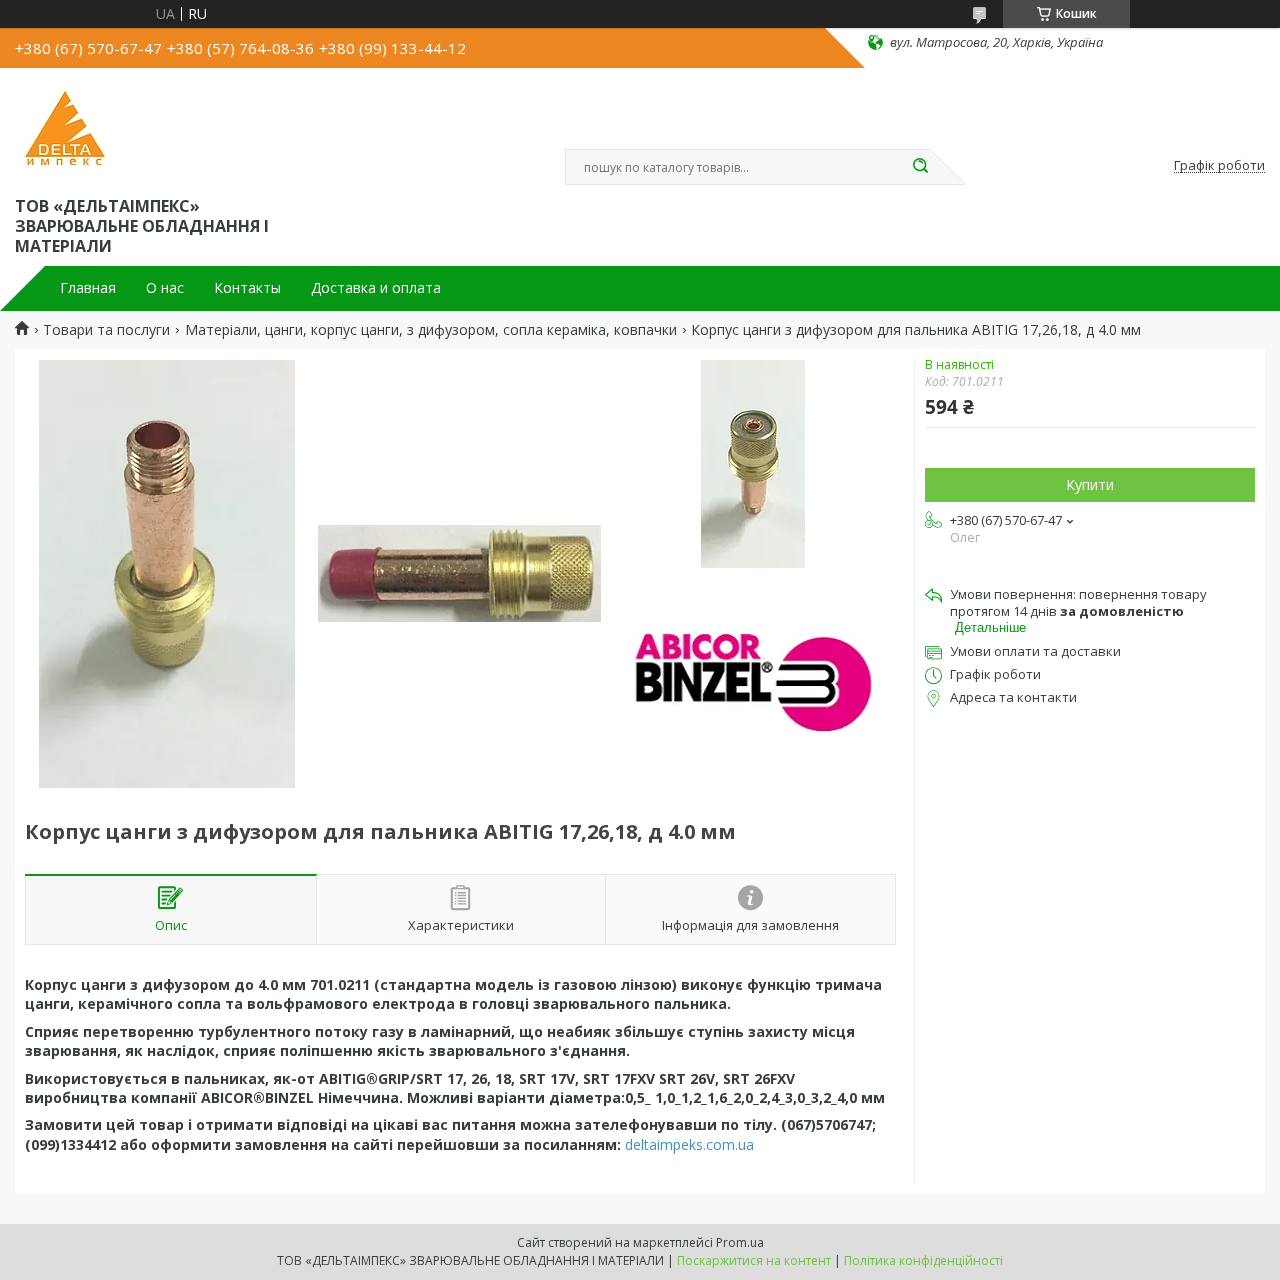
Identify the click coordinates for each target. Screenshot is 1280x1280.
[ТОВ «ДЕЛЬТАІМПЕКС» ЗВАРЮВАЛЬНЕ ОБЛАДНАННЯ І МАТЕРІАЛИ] (65, 128)
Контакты (247, 288)
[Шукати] (920, 167)
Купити (1090, 484)
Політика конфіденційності (923, 1260)
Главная (88, 288)
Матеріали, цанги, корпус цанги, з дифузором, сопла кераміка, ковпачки (431, 330)
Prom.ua (740, 1242)
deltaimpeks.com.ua (689, 1144)
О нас (165, 288)
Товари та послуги (106, 330)
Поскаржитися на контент (754, 1260)
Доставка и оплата (376, 288)
